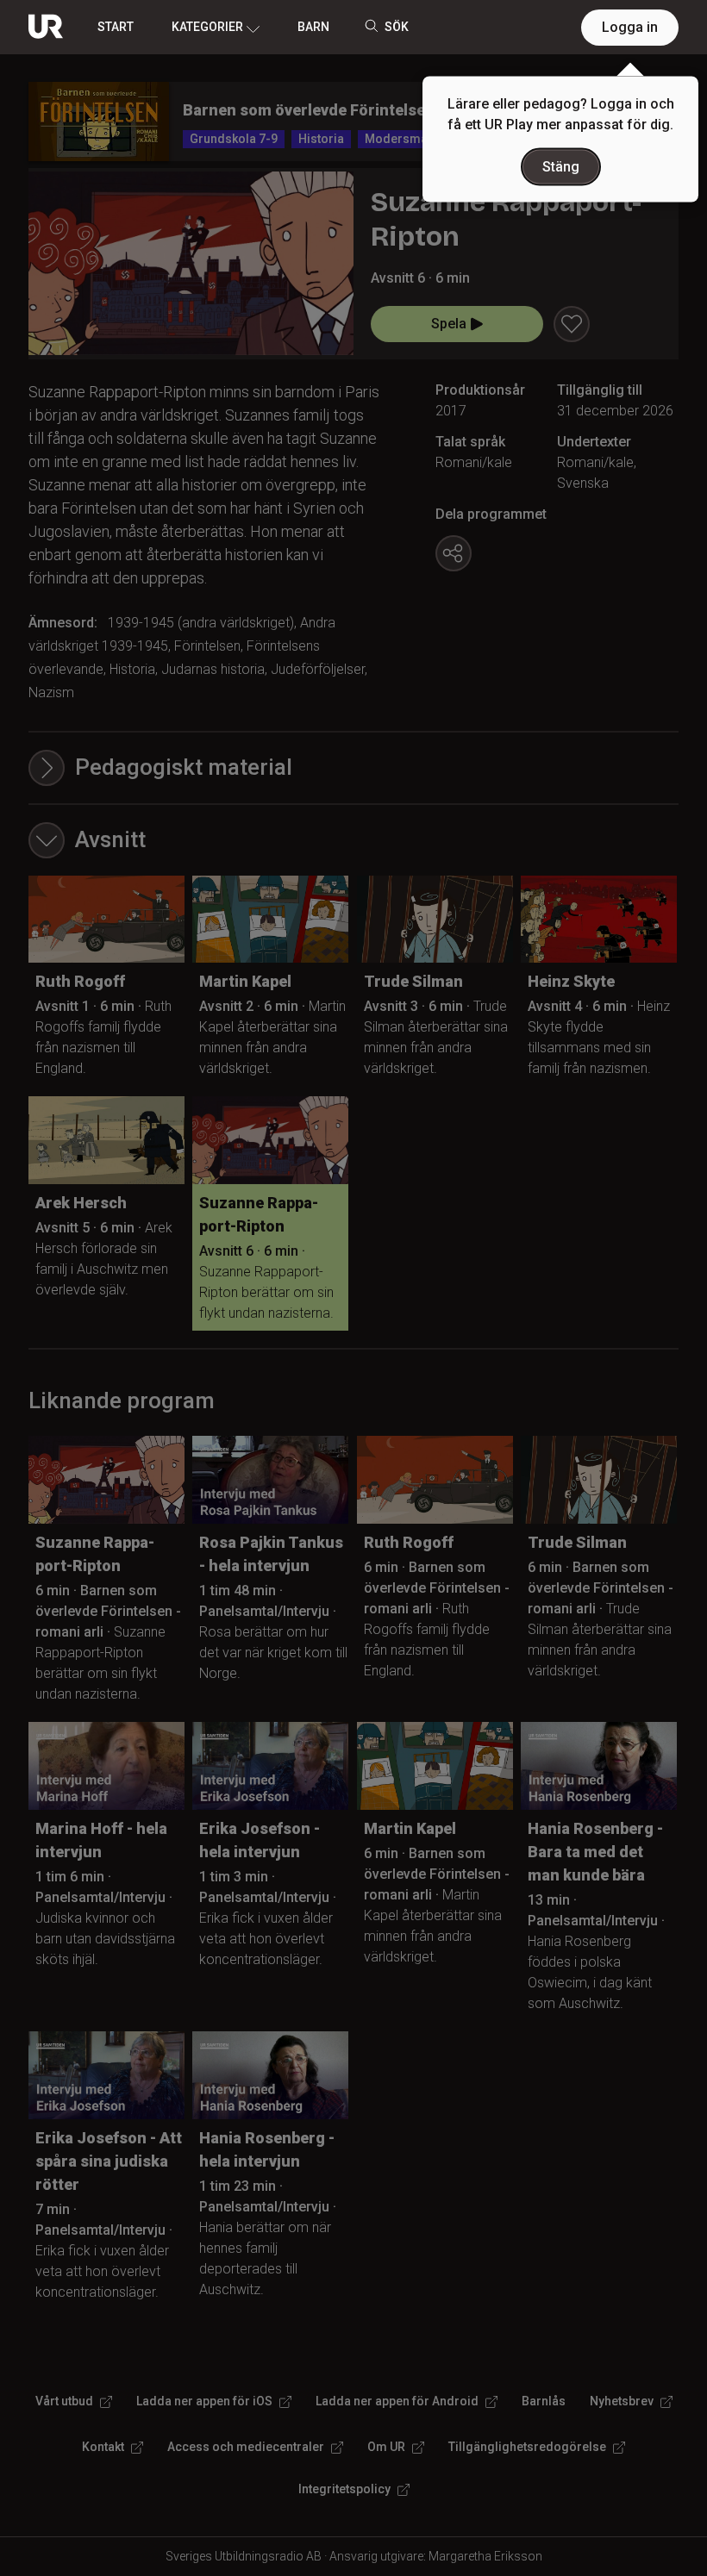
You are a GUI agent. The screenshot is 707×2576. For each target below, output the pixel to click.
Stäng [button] (561, 167)
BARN (313, 27)
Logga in (630, 27)
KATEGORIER (207, 27)
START (116, 27)
